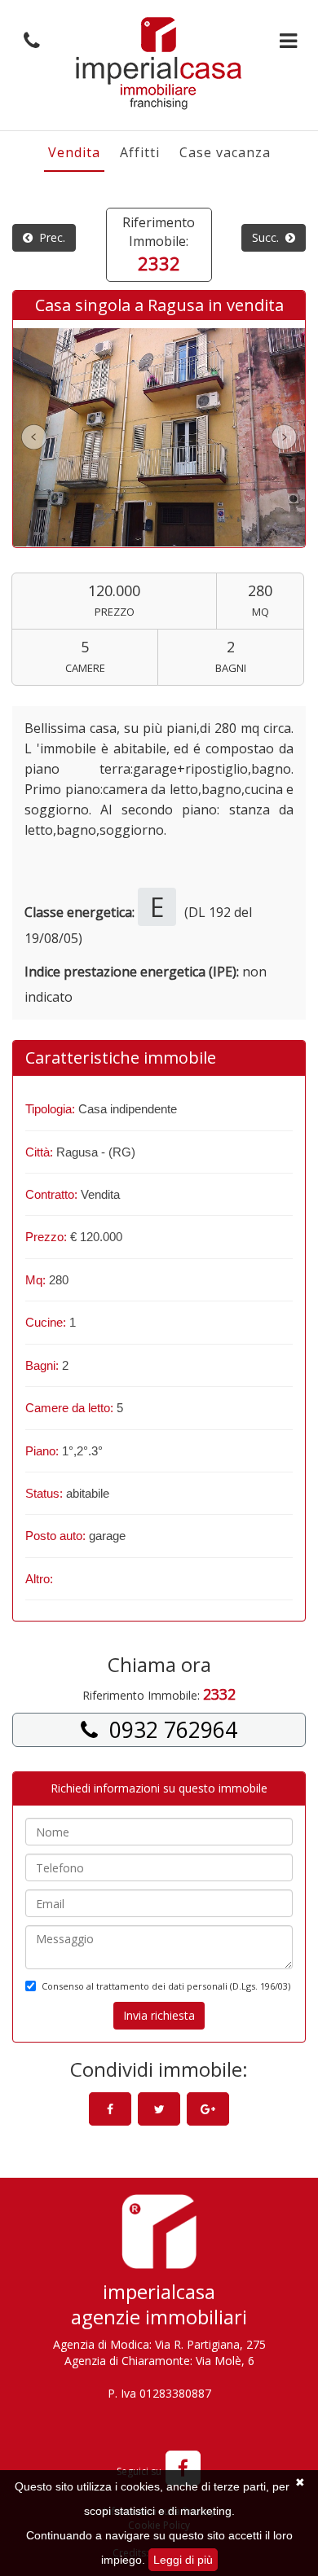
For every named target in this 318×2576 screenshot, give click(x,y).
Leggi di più (183, 2560)
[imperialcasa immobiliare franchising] (159, 63)
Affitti (140, 152)
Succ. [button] (269, 237)
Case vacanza (225, 152)
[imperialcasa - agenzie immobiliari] (159, 2236)
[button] (28, 41)
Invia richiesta (159, 2015)
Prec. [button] (49, 237)
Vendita (74, 152)
